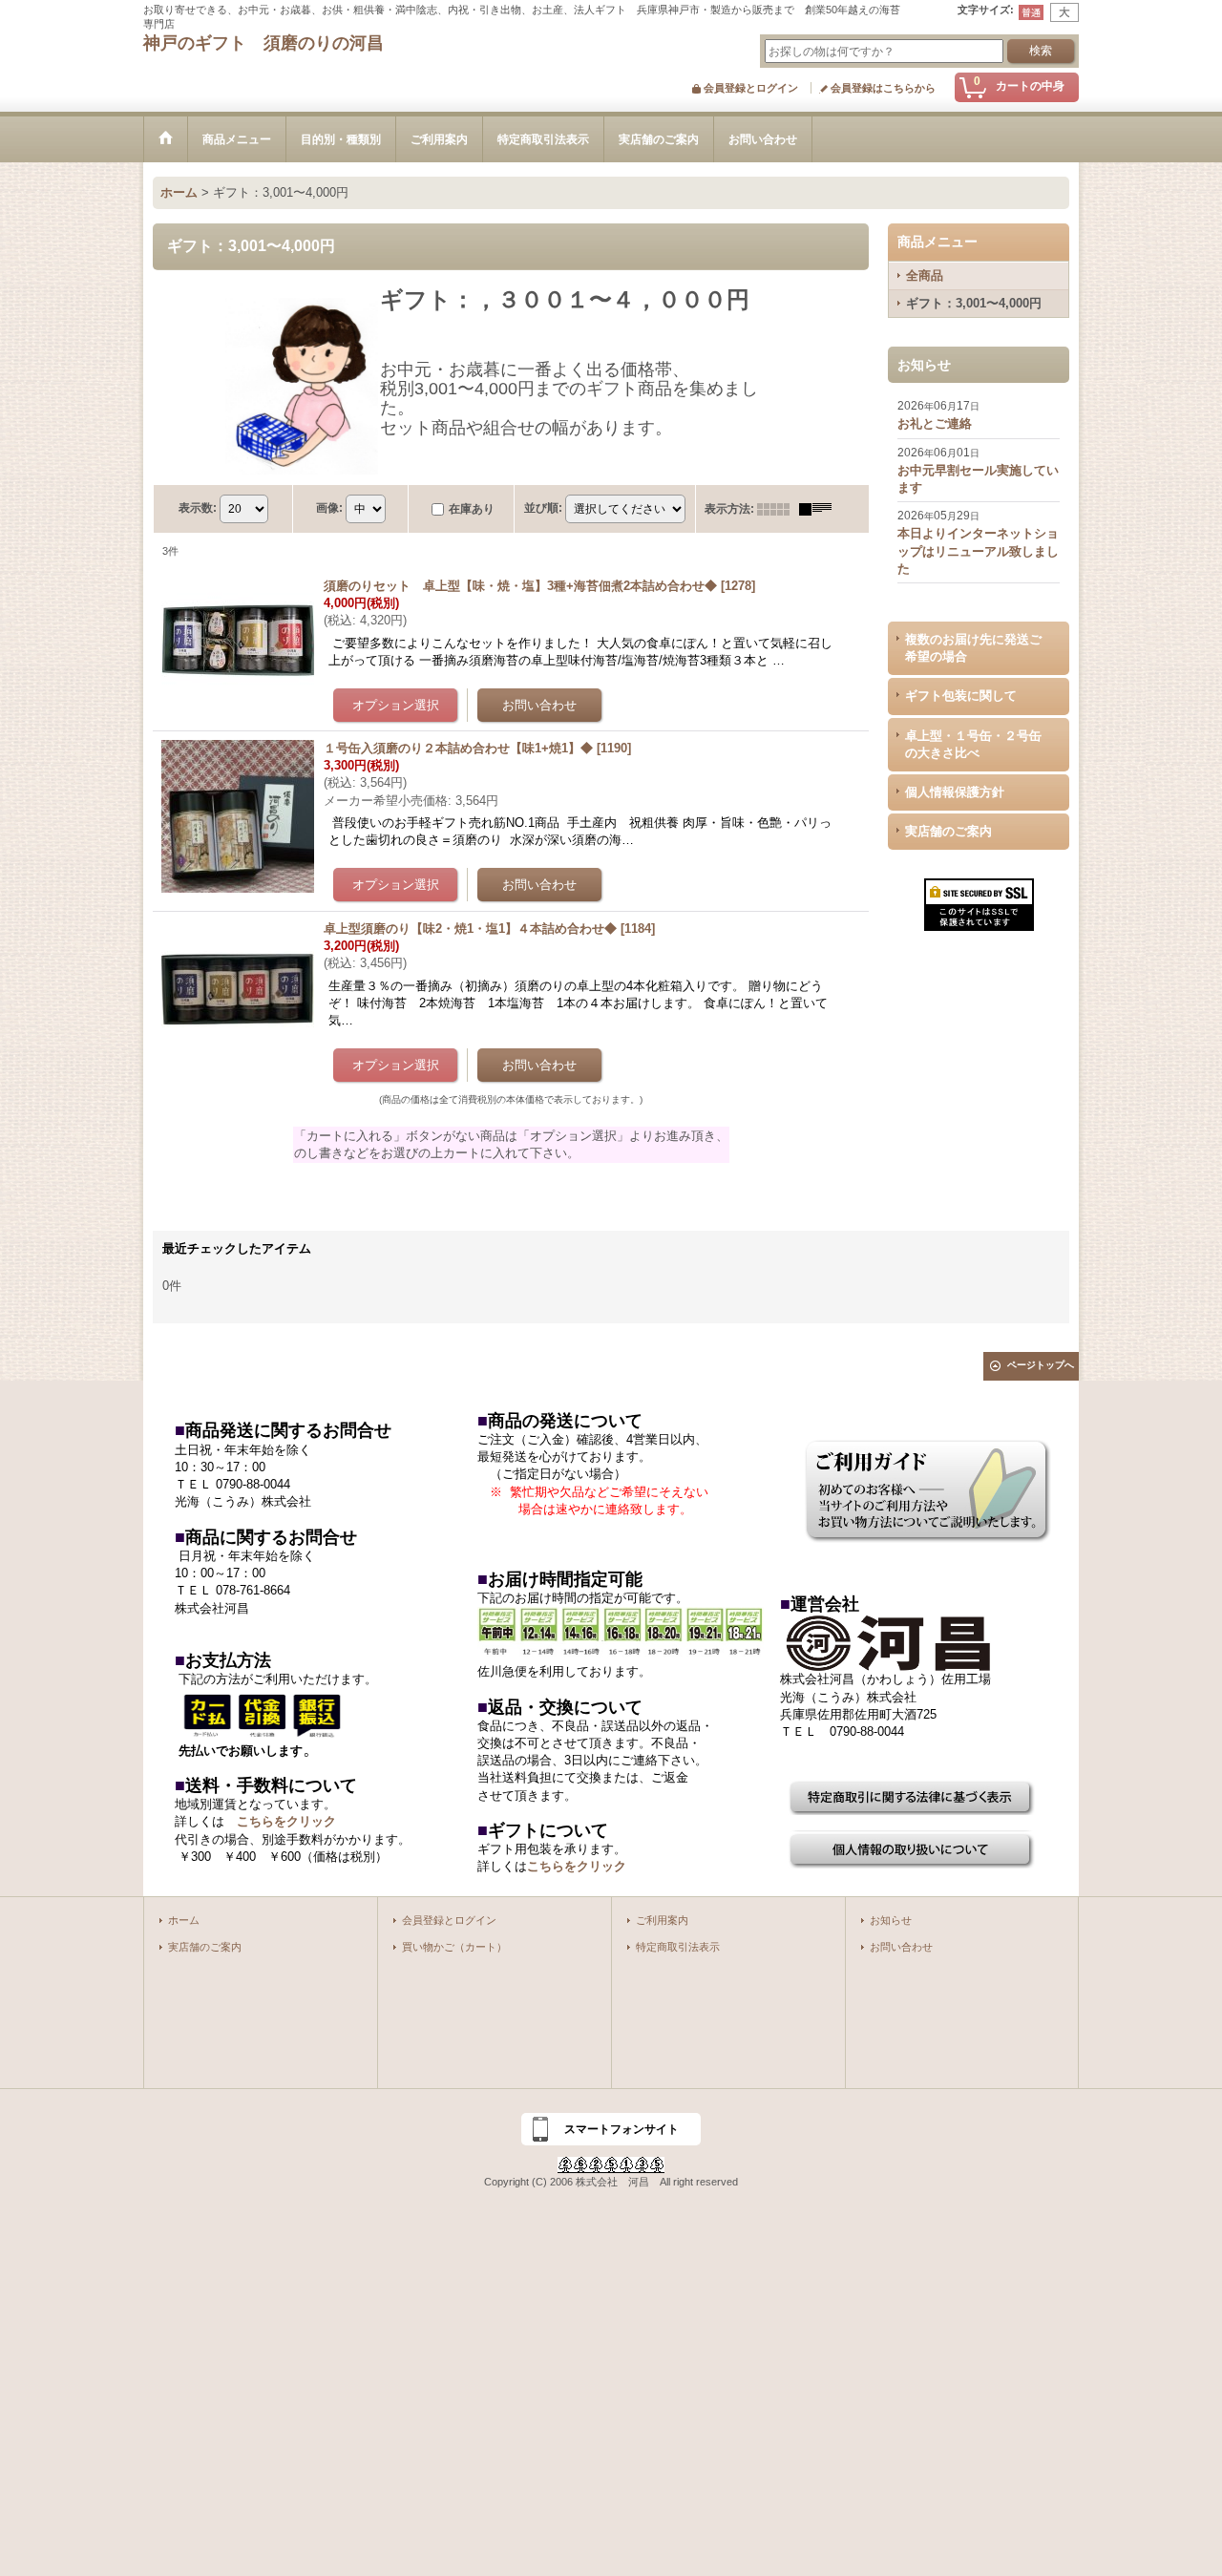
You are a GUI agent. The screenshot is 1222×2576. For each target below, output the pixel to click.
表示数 (198, 508)
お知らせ (891, 1920)
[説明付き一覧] (820, 509)
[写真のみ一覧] (778, 509)
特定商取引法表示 (678, 1947)
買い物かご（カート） (454, 1947)
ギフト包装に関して (961, 696)
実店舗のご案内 (948, 831)
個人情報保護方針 (955, 792)
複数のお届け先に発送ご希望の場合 (973, 648)
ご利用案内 (662, 1920)
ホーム (184, 1920)
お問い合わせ (901, 1947)
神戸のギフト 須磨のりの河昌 (263, 43)
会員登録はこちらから (883, 88)
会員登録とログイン (751, 88)
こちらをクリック (286, 1821)
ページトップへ (1041, 1365)
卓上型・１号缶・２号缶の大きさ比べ (973, 744)
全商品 (925, 275)
